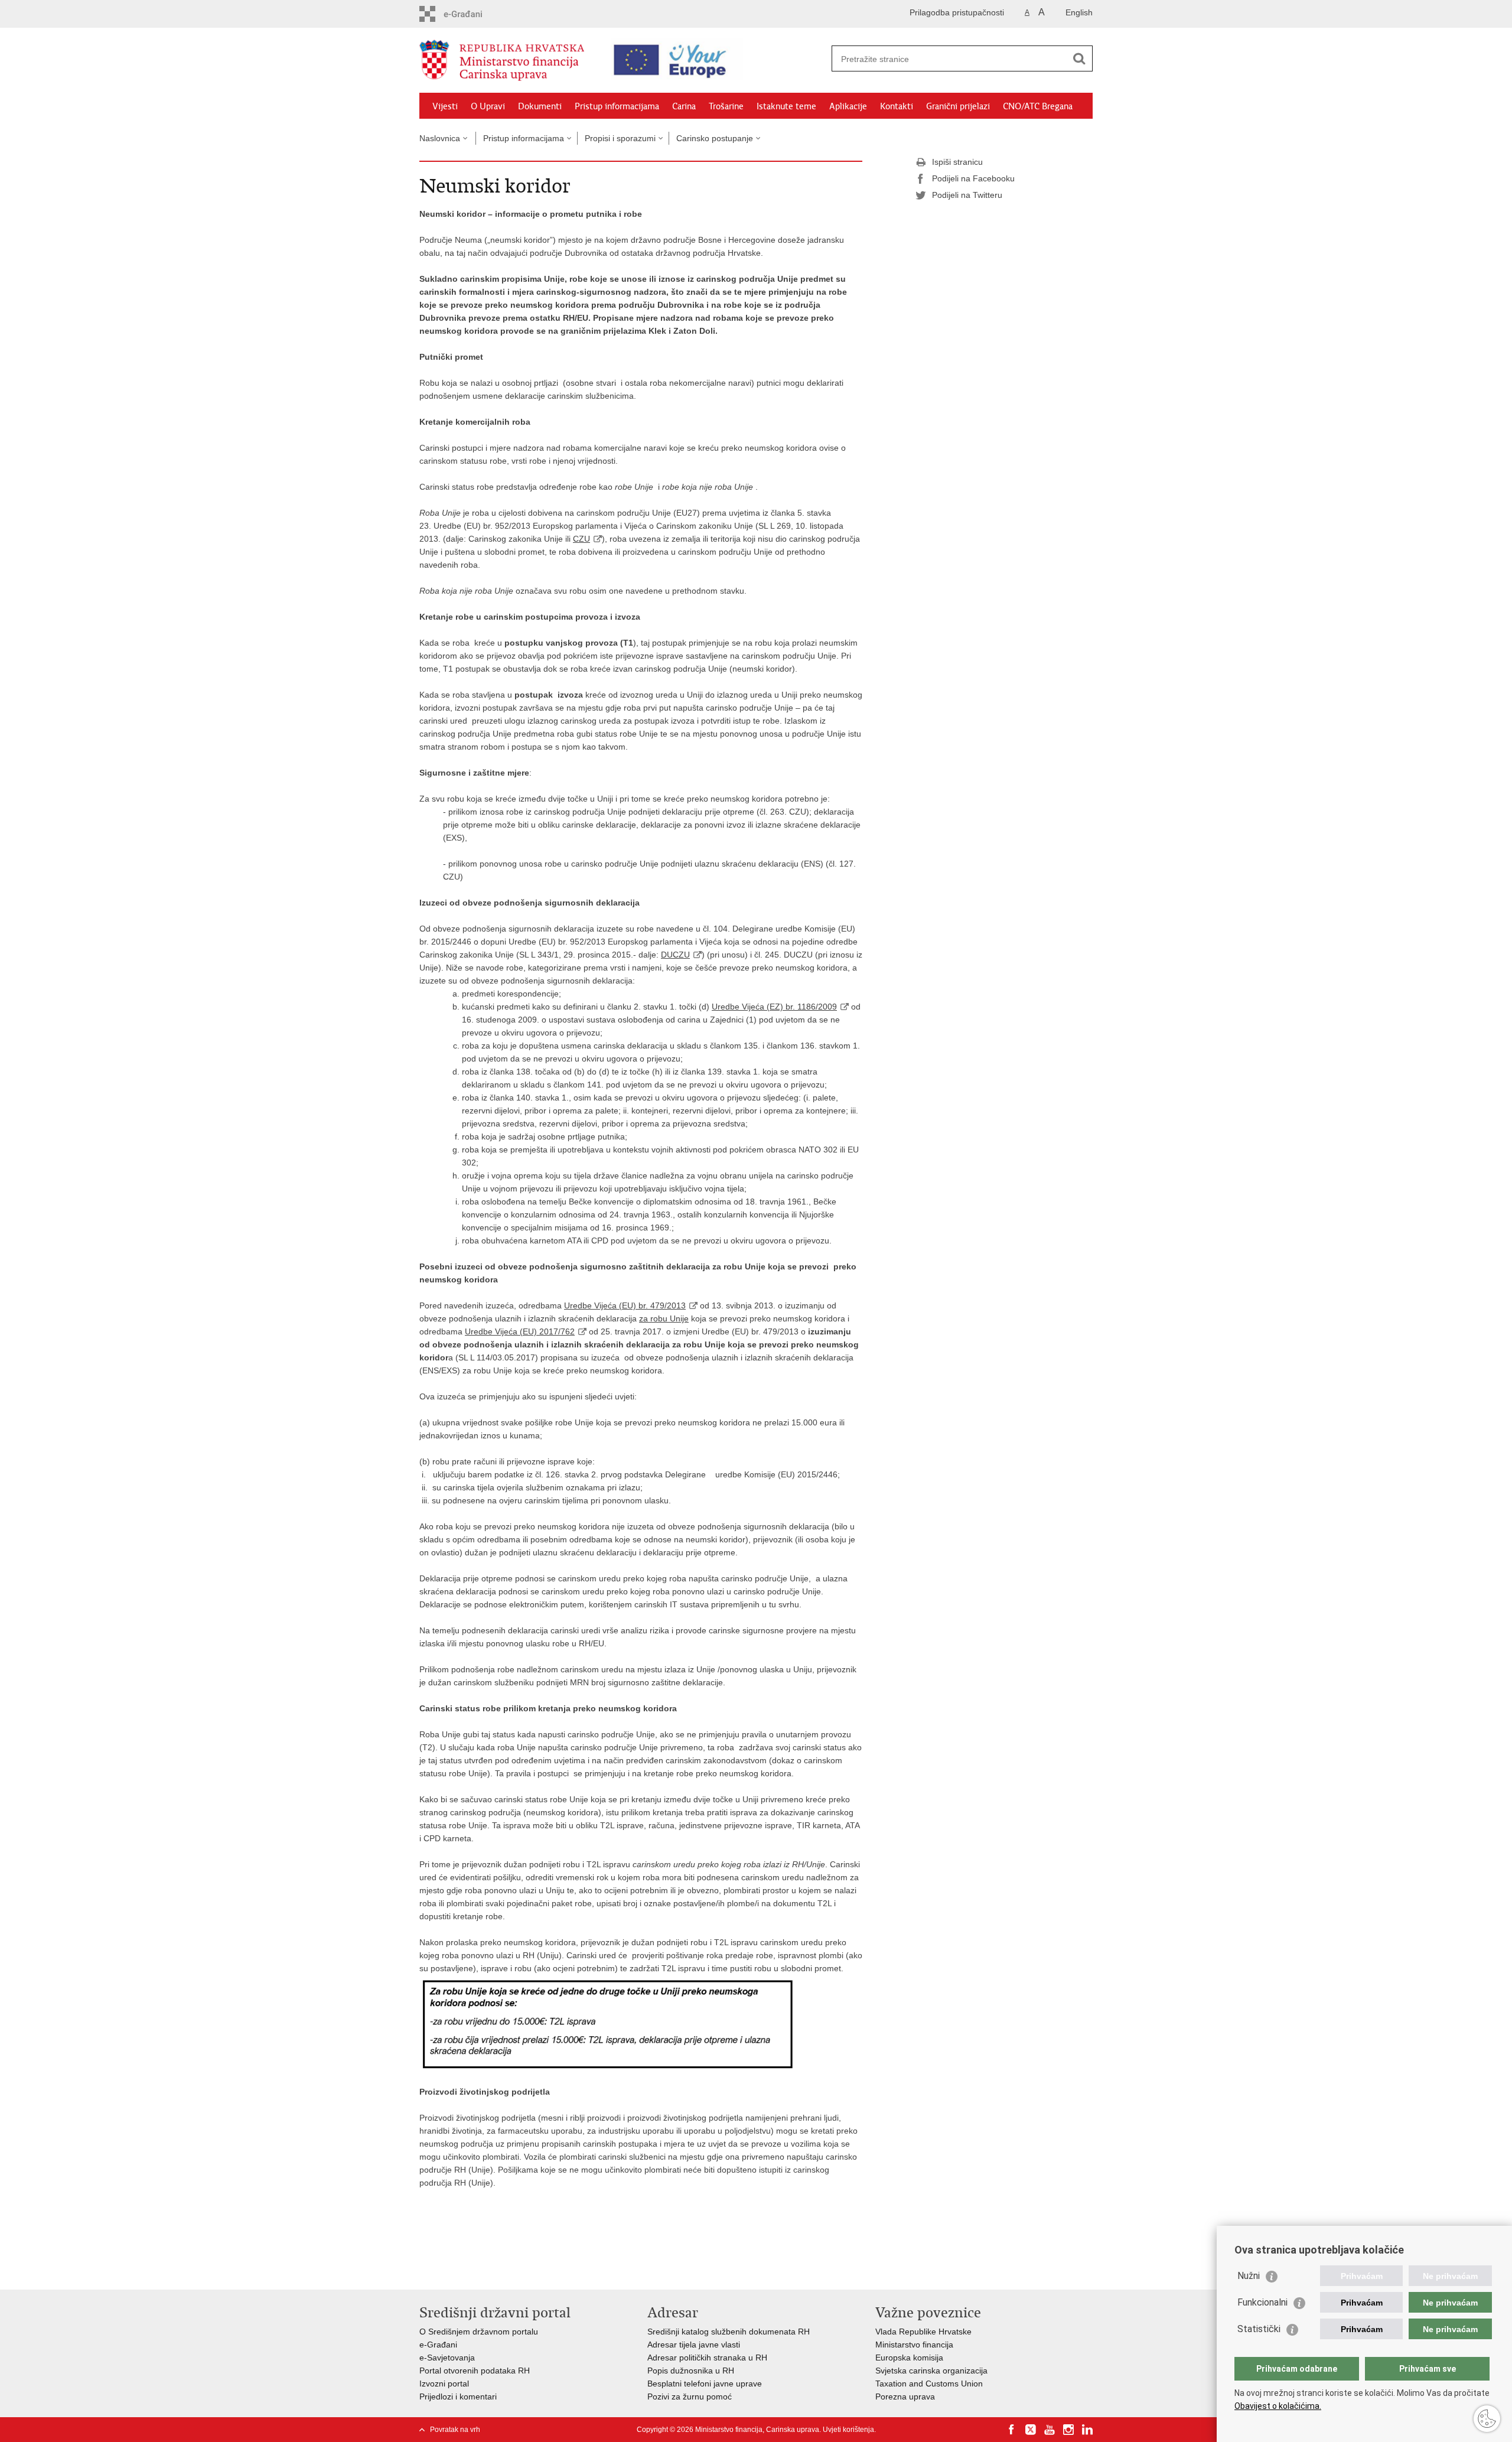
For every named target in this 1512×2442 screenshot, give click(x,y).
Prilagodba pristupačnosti (957, 12)
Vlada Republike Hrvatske (923, 2332)
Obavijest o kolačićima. (1278, 2406)
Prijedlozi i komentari (458, 2397)
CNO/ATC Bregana (1038, 106)
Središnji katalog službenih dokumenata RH (729, 2332)
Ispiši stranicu (957, 162)
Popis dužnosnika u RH (691, 2371)
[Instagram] (1068, 2430)
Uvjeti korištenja (848, 2430)
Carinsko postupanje (715, 138)
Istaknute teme (786, 106)
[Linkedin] (1087, 2430)
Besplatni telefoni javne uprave (705, 2384)
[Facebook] (1012, 2430)
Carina (684, 106)
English (1079, 12)
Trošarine (726, 106)
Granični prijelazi (958, 106)
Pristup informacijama (617, 106)
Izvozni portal (444, 2384)
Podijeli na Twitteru (967, 195)
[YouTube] (1050, 2430)
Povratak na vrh (455, 2430)
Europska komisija (909, 2358)
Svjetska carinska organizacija (931, 2371)
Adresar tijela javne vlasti (694, 2345)
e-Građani (438, 2345)
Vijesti (445, 106)
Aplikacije (848, 106)
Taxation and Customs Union (929, 2384)
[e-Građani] (470, 14)
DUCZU (675, 955)
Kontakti (897, 106)
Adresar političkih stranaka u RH (707, 2358)
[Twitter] (1031, 2430)
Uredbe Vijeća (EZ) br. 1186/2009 (774, 1007)
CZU (581, 539)
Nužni (1249, 2276)
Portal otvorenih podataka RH (475, 2371)
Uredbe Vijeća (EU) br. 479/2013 (625, 1305)
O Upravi (488, 106)
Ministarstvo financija (914, 2345)
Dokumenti (540, 106)
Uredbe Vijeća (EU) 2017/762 (520, 1331)
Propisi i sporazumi (620, 138)
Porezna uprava (905, 2397)
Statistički (1259, 2329)
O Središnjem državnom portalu (479, 2332)
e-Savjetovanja (447, 2358)
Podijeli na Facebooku (973, 178)
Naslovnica (440, 138)
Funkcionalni (1262, 2302)
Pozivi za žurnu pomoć (690, 2397)
